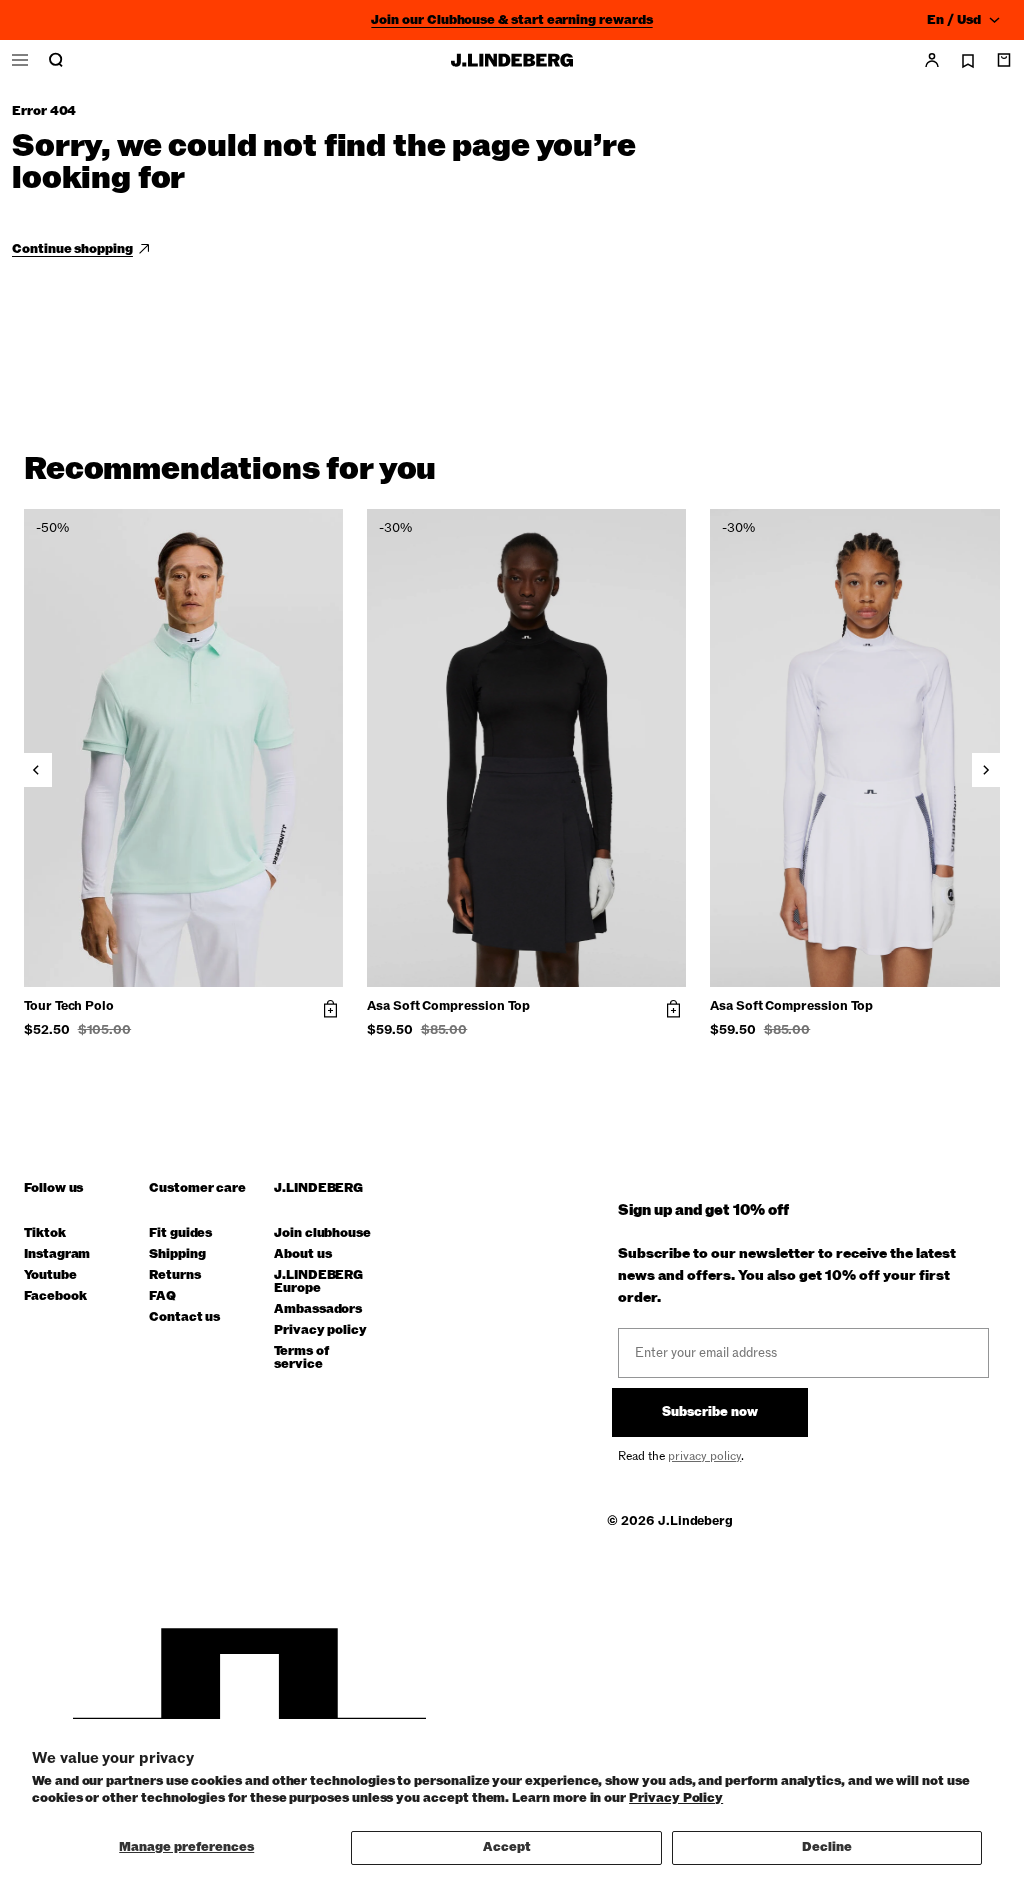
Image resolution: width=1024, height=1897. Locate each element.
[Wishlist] (968, 61)
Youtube (50, 1275)
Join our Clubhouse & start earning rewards (511, 20)
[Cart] (1004, 60)
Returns (175, 1275)
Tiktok (45, 1233)
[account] (932, 60)
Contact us (184, 1317)
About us (302, 1254)
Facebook (55, 1296)
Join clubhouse (322, 1233)
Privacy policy (320, 1330)
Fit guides (180, 1233)
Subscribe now (710, 1412)
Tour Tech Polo (69, 1007)
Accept (507, 1847)
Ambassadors (318, 1309)
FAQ (162, 1296)
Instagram (57, 1254)
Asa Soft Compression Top (448, 1007)
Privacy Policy (676, 1798)
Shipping (177, 1254)
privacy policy (704, 1456)
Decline (827, 1847)
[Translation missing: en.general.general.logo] (512, 60)
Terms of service (301, 1358)
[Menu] (20, 60)
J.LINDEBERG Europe (318, 1282)
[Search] (56, 60)
